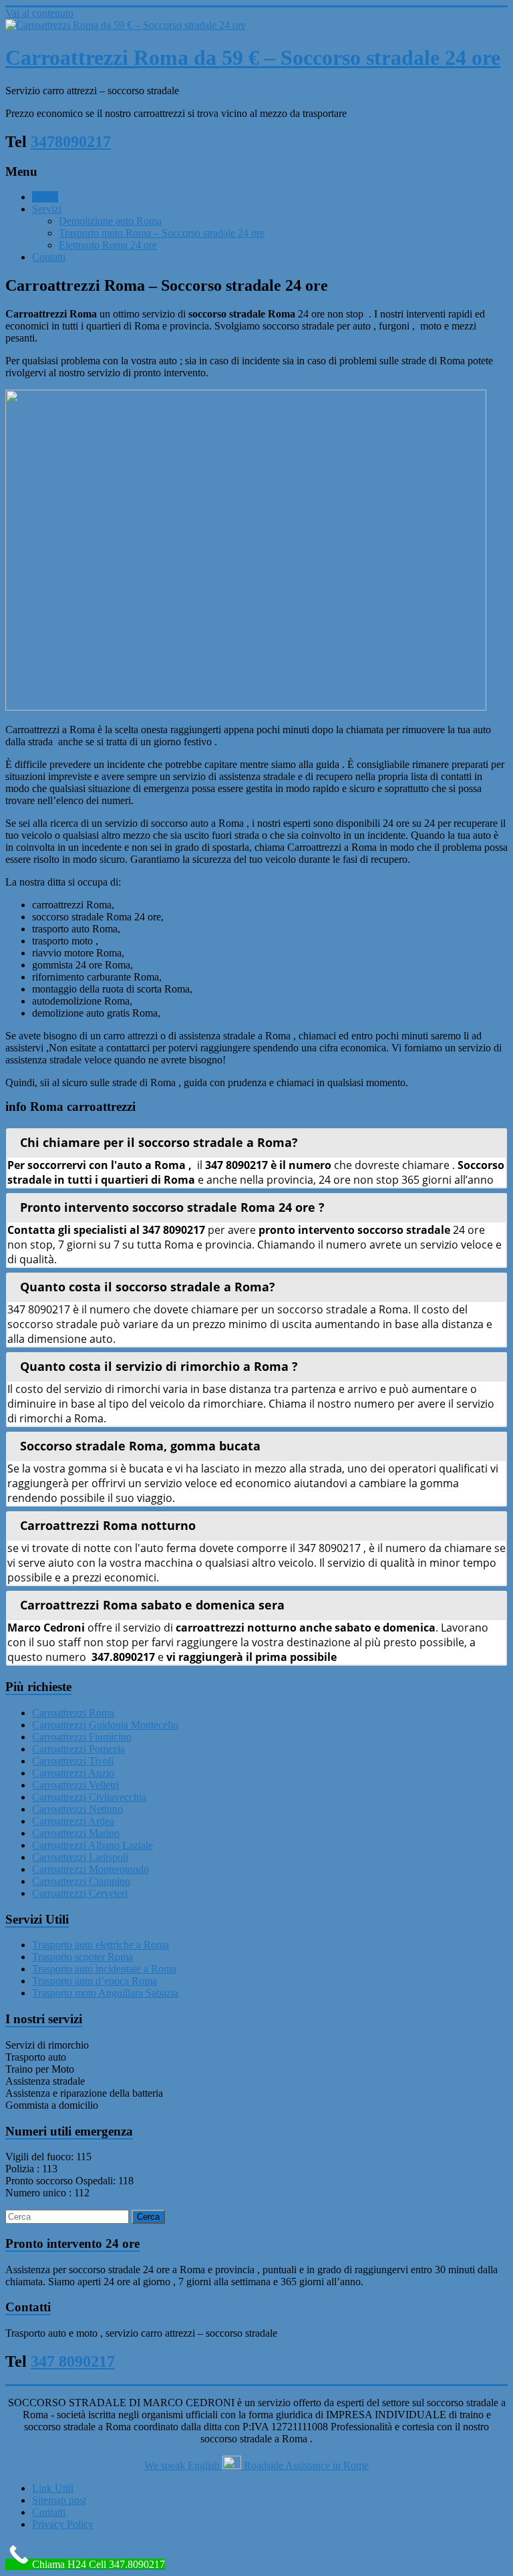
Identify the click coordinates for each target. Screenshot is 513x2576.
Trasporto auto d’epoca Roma (95, 1981)
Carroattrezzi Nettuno (77, 1809)
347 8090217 (73, 2361)
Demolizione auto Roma (110, 221)
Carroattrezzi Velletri (75, 1785)
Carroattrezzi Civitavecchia (89, 1797)
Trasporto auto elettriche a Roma (101, 1945)
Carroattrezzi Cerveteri (80, 1893)
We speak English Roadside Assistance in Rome (256, 2465)
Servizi (47, 209)
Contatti (49, 257)
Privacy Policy (63, 2524)
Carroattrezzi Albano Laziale (93, 1845)
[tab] (256, 1142)
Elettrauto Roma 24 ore (108, 245)
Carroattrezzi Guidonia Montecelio (105, 1725)
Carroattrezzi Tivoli (73, 1761)
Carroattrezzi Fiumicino (82, 1737)
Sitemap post (59, 2500)
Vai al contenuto (39, 13)
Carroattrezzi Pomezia (78, 1749)
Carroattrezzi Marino (76, 1833)
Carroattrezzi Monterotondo (91, 1869)
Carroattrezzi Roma (73, 1713)
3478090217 (71, 142)
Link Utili (53, 2488)
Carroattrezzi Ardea (73, 1821)
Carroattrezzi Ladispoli (80, 1857)
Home (45, 197)
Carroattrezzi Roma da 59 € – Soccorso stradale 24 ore (253, 57)
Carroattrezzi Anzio (73, 1773)
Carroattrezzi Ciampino (81, 1881)
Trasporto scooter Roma (82, 1957)
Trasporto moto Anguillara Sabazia (105, 1993)
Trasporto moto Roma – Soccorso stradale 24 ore (162, 233)
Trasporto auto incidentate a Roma (104, 1969)
